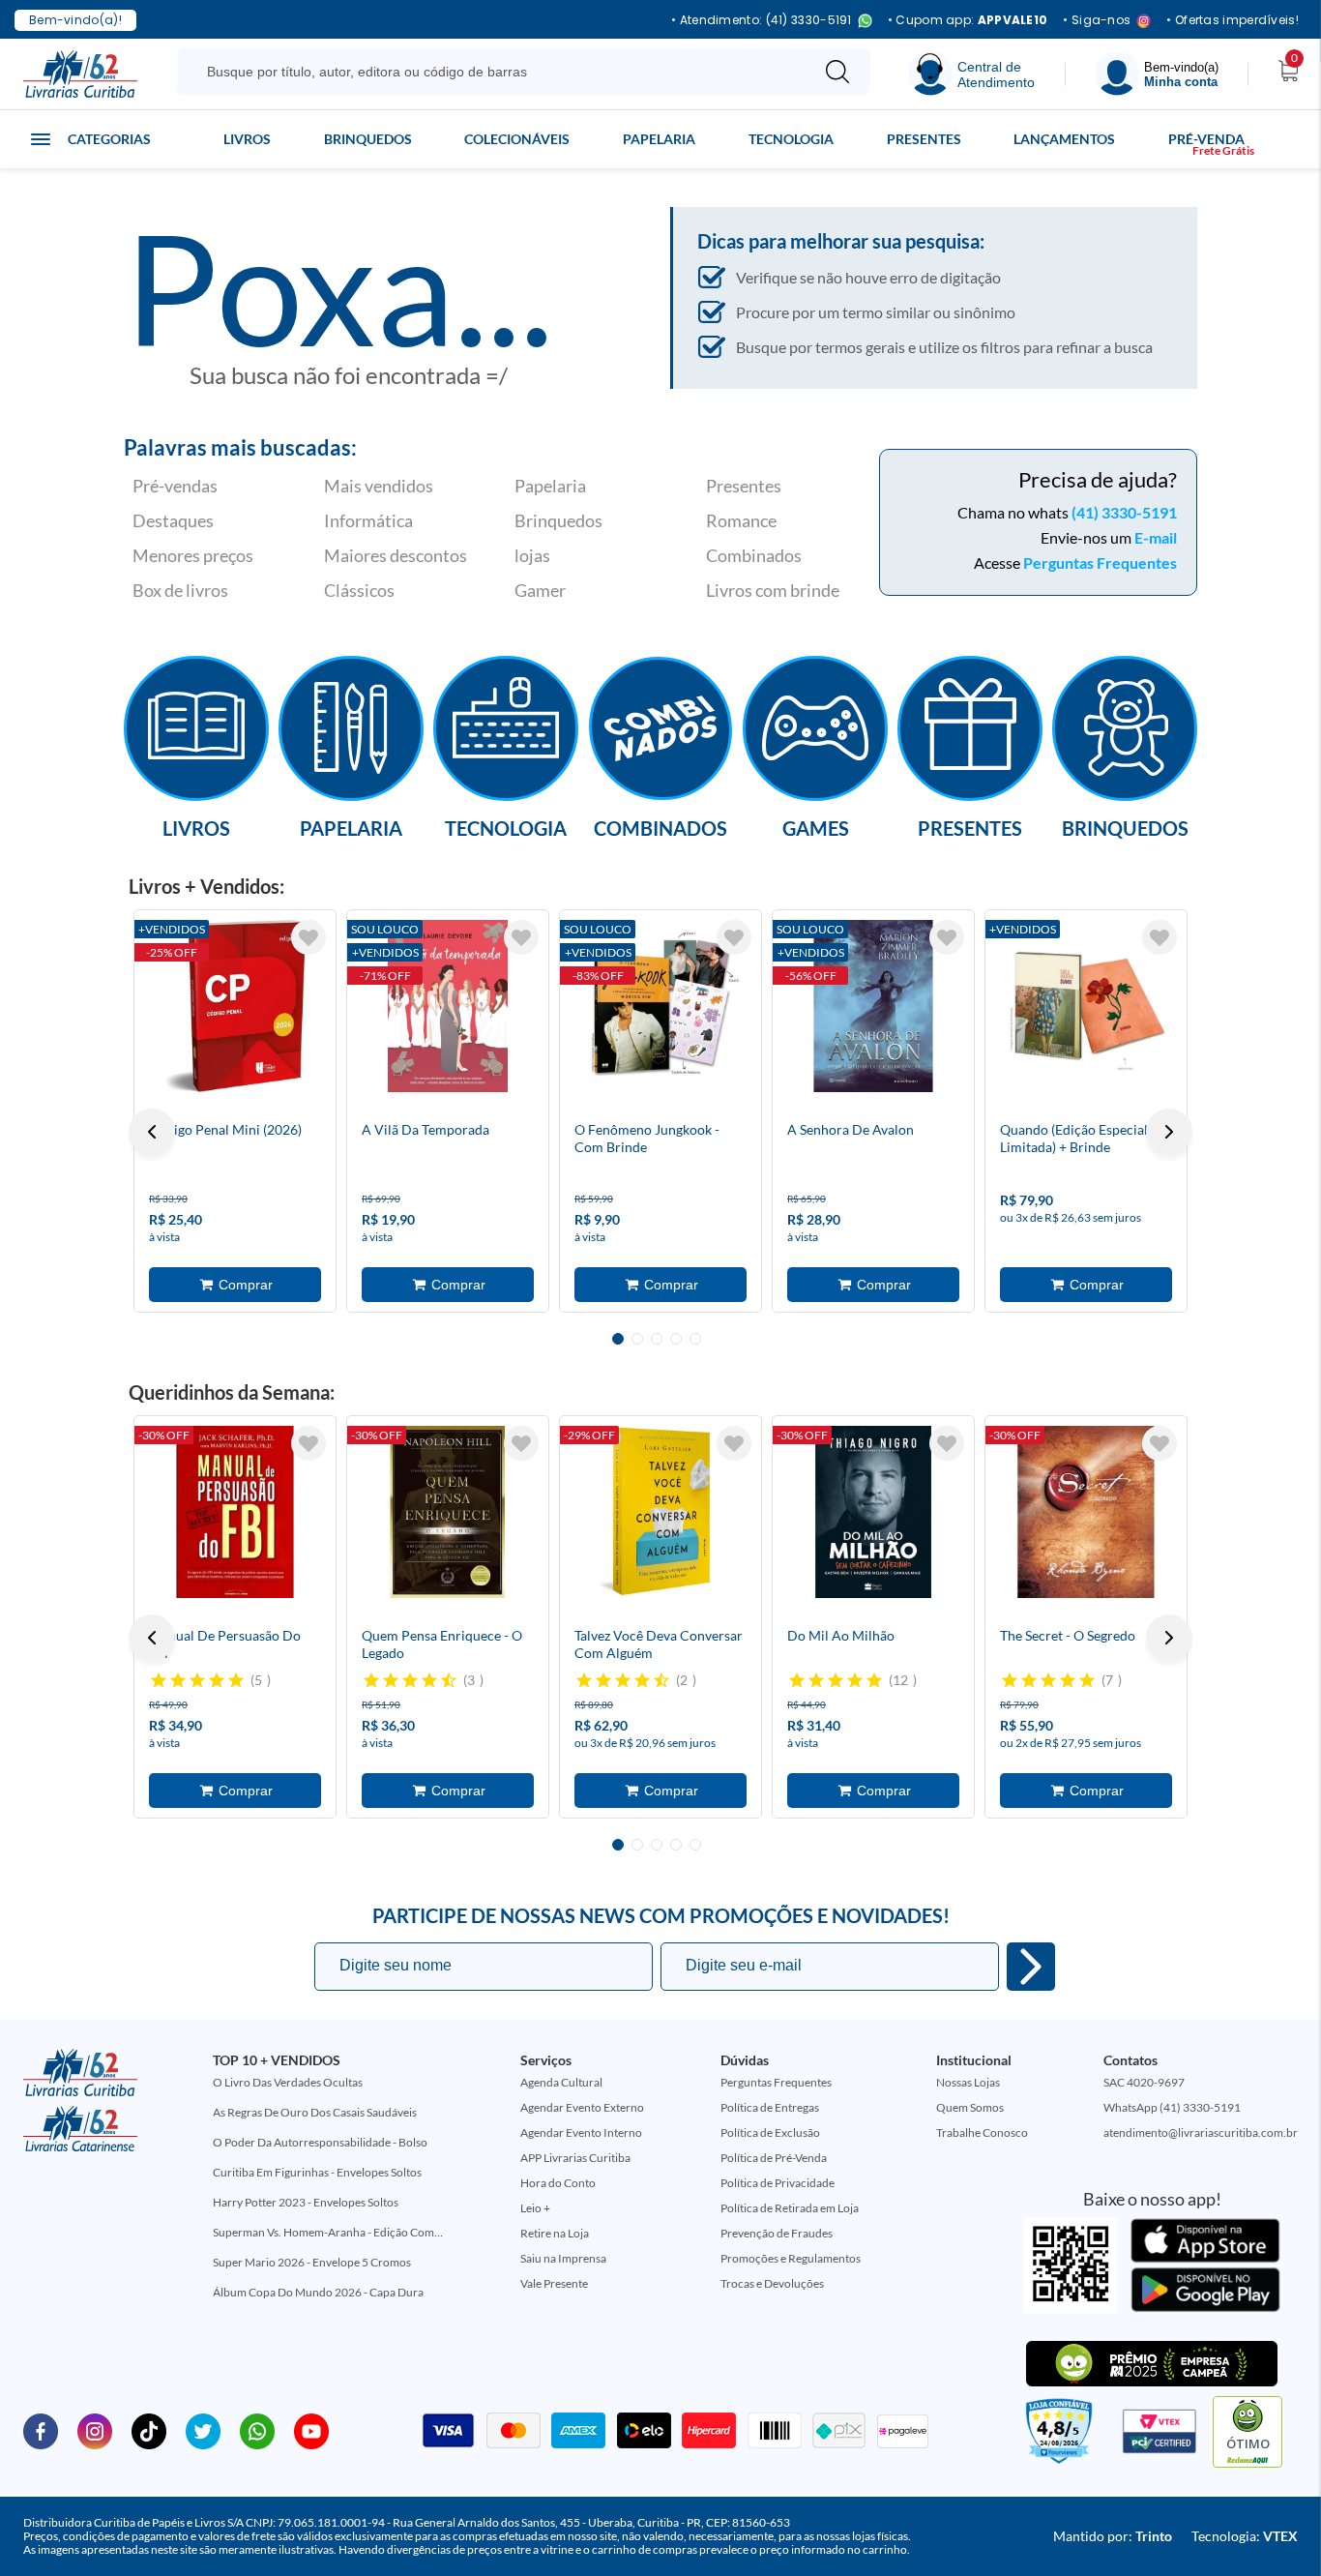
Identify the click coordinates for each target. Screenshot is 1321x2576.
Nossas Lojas (968, 2082)
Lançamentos (1064, 139)
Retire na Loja (555, 2233)
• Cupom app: (968, 20)
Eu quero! (1031, 1967)
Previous (152, 1132)
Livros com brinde (773, 590)
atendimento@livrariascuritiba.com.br (1201, 2132)
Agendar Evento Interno (581, 2132)
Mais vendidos (379, 486)
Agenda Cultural (561, 2082)
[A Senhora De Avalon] (873, 1006)
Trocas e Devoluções (772, 2283)
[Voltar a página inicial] (80, 73)
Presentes (924, 139)
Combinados (754, 555)
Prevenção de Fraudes (777, 2233)
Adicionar (235, 1285)
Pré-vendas (175, 486)
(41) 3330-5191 (1124, 512)
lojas (532, 555)
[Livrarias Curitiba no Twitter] (203, 2430)
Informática (368, 520)
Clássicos (359, 590)
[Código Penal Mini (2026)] (235, 1006)
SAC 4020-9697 (1144, 2082)
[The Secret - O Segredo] (1086, 1512)
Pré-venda (1206, 139)
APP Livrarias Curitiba (575, 2158)
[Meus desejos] (308, 937)
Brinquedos (368, 139)
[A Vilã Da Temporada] (448, 1006)
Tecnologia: (1245, 2536)
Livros (247, 139)
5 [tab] (695, 1339)
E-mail (1156, 537)
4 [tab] (676, 1339)
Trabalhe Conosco (982, 2132)
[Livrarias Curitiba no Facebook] (41, 2430)
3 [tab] (657, 1339)
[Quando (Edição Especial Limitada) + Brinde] (1086, 1006)
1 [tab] (618, 1339)
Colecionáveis (517, 139)
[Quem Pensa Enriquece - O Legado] (448, 1512)
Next (1169, 1132)
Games (816, 827)
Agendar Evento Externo (582, 2107)
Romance (741, 520)
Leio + (535, 2208)
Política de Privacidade (778, 2183)
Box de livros (180, 590)
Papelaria (659, 139)
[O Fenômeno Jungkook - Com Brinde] (660, 1006)
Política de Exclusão (770, 2132)
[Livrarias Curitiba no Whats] (257, 2430)
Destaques (173, 520)
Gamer (540, 590)
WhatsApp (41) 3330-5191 (1172, 2107)
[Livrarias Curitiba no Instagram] (95, 2430)
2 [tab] (637, 1339)
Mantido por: (1113, 2536)
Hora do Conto (558, 2183)
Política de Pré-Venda (774, 2158)
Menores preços (193, 555)
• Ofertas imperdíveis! (1233, 20)
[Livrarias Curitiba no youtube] (311, 2430)
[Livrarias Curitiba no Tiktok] (149, 2430)
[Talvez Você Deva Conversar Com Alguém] (660, 1512)
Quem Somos (970, 2107)
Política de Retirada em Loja (790, 2208)
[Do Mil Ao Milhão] (873, 1512)
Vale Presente (554, 2283)
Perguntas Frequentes (1100, 563)
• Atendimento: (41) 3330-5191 (762, 21)
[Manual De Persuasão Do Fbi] (235, 1512)
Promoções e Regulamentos (791, 2258)
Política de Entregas (770, 2107)
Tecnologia (791, 139)
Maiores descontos (396, 555)
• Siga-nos (1097, 21)
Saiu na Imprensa (563, 2258)
